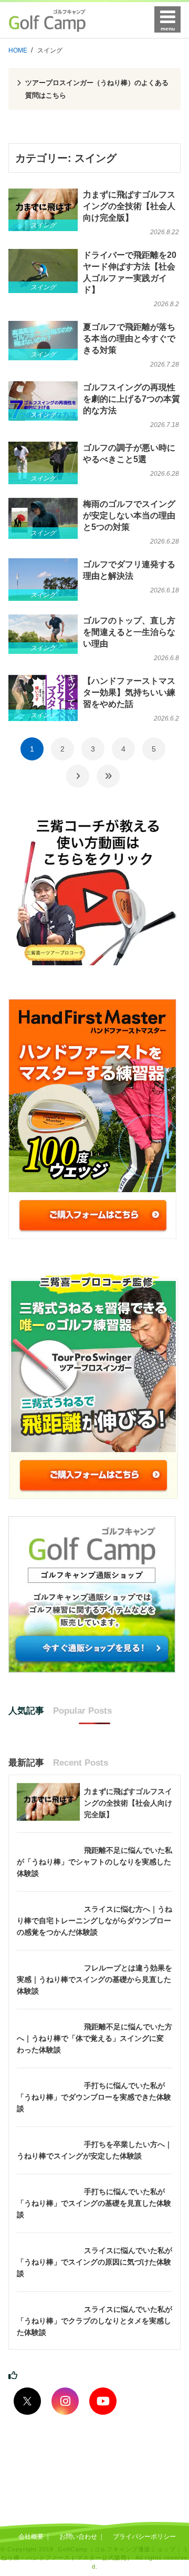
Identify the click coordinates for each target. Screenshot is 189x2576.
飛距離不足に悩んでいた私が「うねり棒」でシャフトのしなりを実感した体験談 (94, 1862)
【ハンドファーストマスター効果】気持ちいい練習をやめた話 (129, 692)
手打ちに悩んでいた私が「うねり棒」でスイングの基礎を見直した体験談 (94, 2203)
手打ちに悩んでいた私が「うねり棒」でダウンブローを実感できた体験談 (94, 2097)
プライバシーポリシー (144, 2537)
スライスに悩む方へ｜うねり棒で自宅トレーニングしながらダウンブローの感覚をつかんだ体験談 (94, 1921)
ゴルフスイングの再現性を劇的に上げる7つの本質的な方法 (132, 399)
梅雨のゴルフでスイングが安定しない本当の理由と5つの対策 (129, 515)
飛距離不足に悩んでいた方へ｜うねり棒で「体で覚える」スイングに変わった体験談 (94, 2038)
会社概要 (31, 2537)
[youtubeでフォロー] (103, 2401)
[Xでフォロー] (27, 2401)
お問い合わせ (78, 2537)
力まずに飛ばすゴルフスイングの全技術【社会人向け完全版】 (129, 206)
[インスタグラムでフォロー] (65, 2401)
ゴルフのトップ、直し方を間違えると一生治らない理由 (129, 632)
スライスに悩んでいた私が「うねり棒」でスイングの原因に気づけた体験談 (94, 2262)
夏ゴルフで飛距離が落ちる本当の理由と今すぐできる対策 (129, 338)
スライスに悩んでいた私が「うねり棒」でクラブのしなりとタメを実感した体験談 (94, 2321)
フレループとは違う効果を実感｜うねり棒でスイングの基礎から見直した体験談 (94, 1979)
